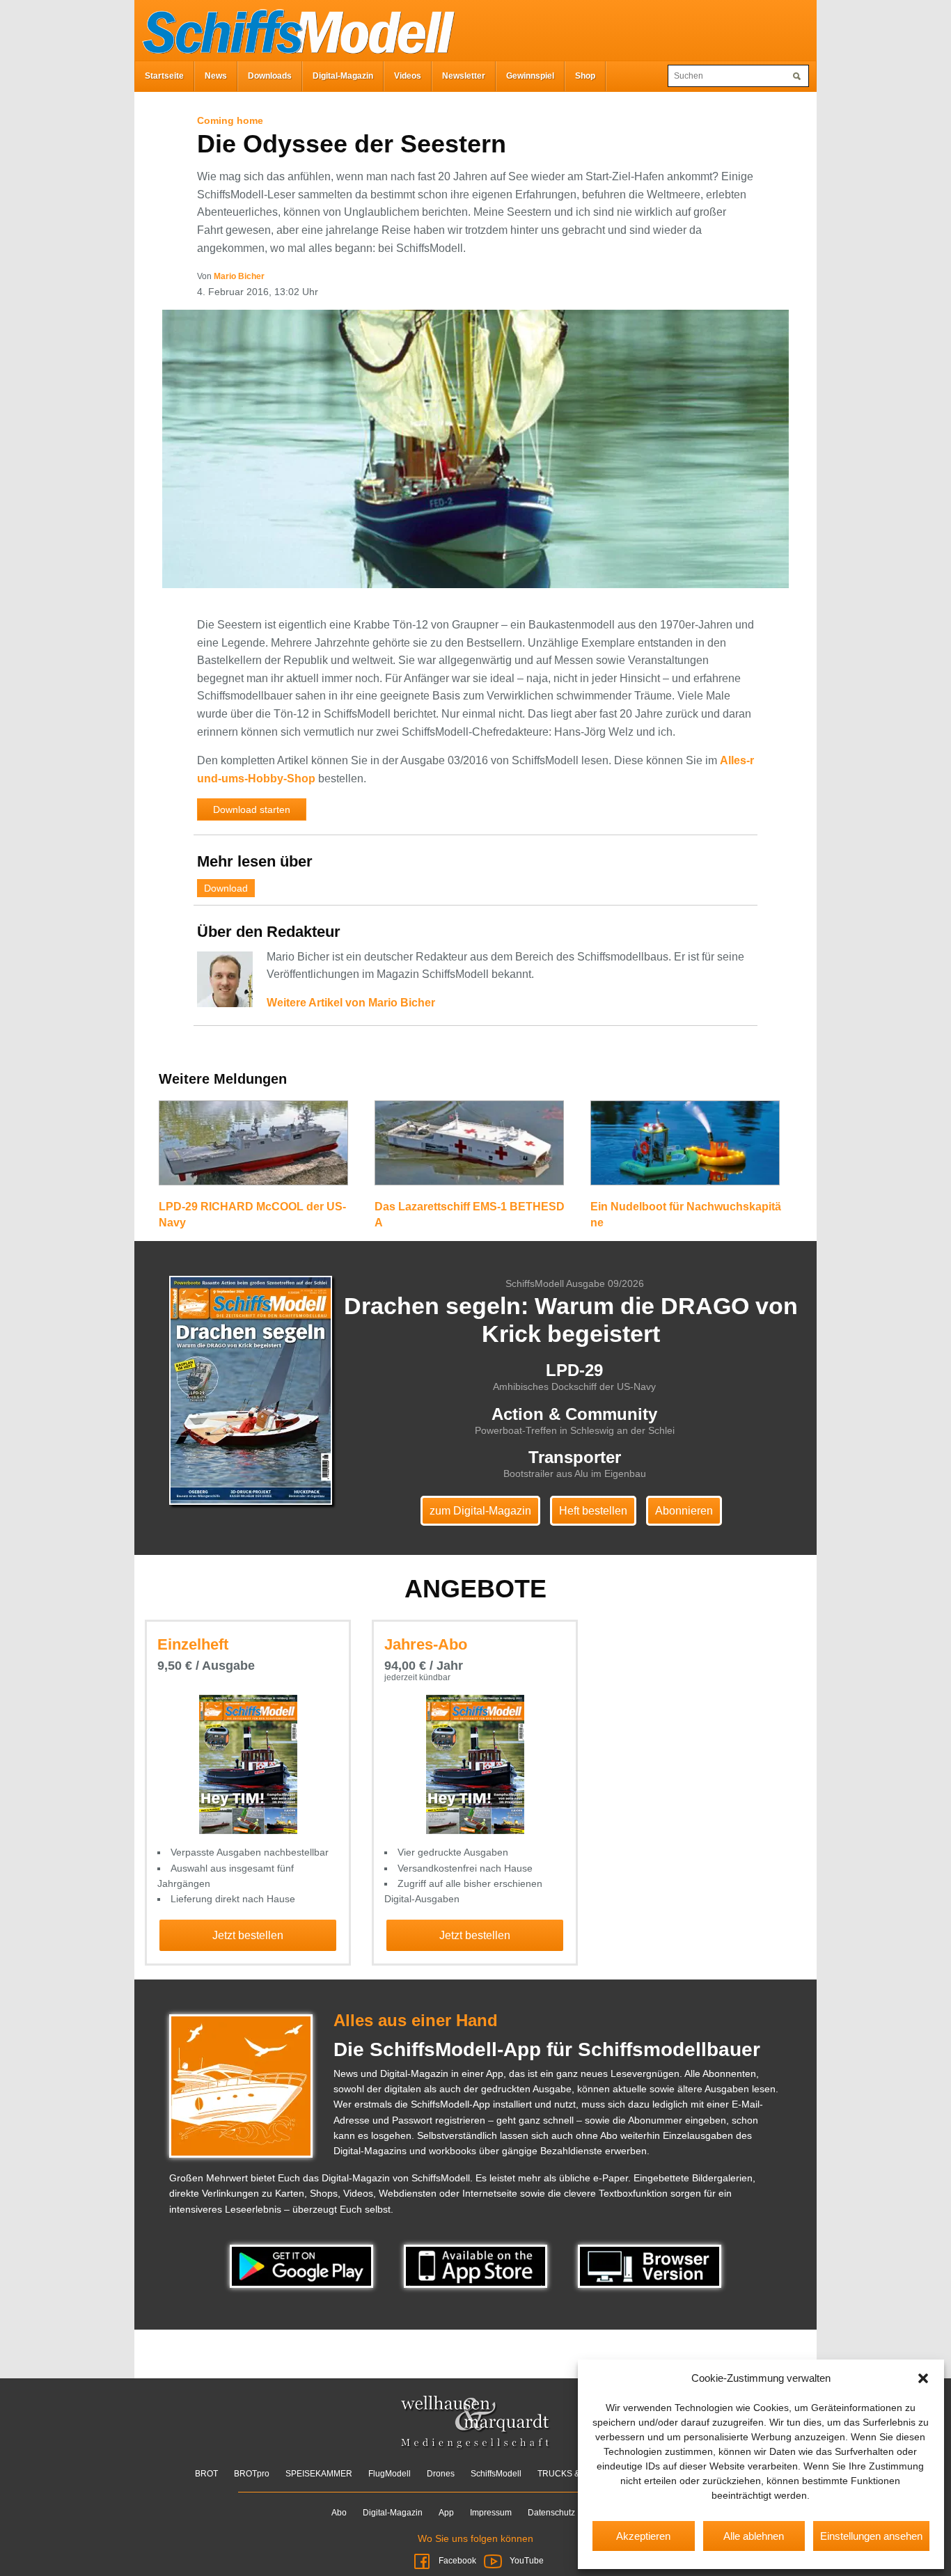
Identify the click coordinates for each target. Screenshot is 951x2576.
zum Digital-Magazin (480, 1511)
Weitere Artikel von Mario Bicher (351, 1003)
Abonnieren (684, 1511)
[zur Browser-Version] (650, 2266)
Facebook (457, 2561)
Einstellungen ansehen (871, 2536)
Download (226, 888)
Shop (585, 76)
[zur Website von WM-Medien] (476, 2422)
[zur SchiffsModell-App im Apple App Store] (477, 2266)
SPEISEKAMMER (319, 2474)
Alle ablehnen (754, 2536)
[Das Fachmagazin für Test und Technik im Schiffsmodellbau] (294, 29)
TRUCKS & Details (573, 2474)
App (446, 2513)
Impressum (491, 2513)
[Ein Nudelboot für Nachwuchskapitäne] (685, 1149)
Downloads (270, 76)
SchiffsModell (496, 2474)
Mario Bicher (239, 276)
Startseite (164, 76)
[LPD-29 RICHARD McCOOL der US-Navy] (253, 1149)
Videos (408, 76)
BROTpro (252, 2474)
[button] (923, 2378)
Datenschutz (551, 2513)
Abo (339, 2513)
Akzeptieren (643, 2536)
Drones (441, 2474)
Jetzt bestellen (248, 1935)
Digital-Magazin (343, 76)
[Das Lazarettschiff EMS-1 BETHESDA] (469, 1149)
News (216, 76)
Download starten (252, 809)
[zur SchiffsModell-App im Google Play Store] (303, 2266)
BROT (206, 2474)
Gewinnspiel (530, 76)
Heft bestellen (593, 1511)
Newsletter (464, 76)
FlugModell (390, 2474)
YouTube (526, 2561)
